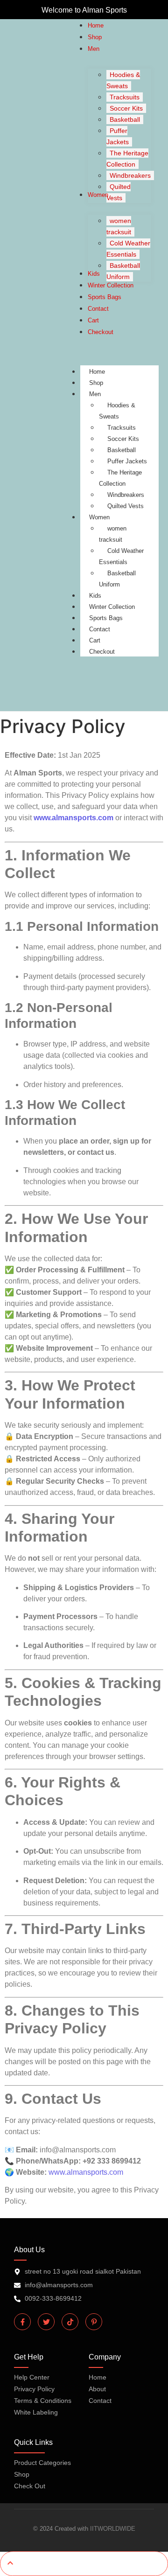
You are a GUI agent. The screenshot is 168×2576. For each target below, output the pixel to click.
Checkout (102, 652)
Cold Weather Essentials (121, 556)
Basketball (122, 450)
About (97, 2389)
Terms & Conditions (43, 2401)
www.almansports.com (73, 818)
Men (95, 394)
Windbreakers (126, 495)
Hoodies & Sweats (117, 411)
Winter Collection (112, 607)
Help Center (32, 2377)
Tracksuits (122, 428)
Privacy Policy (34, 2389)
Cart (95, 640)
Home (97, 372)
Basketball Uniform (117, 579)
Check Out (30, 2486)
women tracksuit (113, 534)
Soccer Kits (123, 439)
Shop (96, 383)
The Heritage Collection (120, 478)
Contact (100, 629)
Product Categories (42, 2463)
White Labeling (36, 2412)
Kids (95, 596)
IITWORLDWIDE (113, 2529)
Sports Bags (106, 618)
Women (99, 517)
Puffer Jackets (127, 461)
